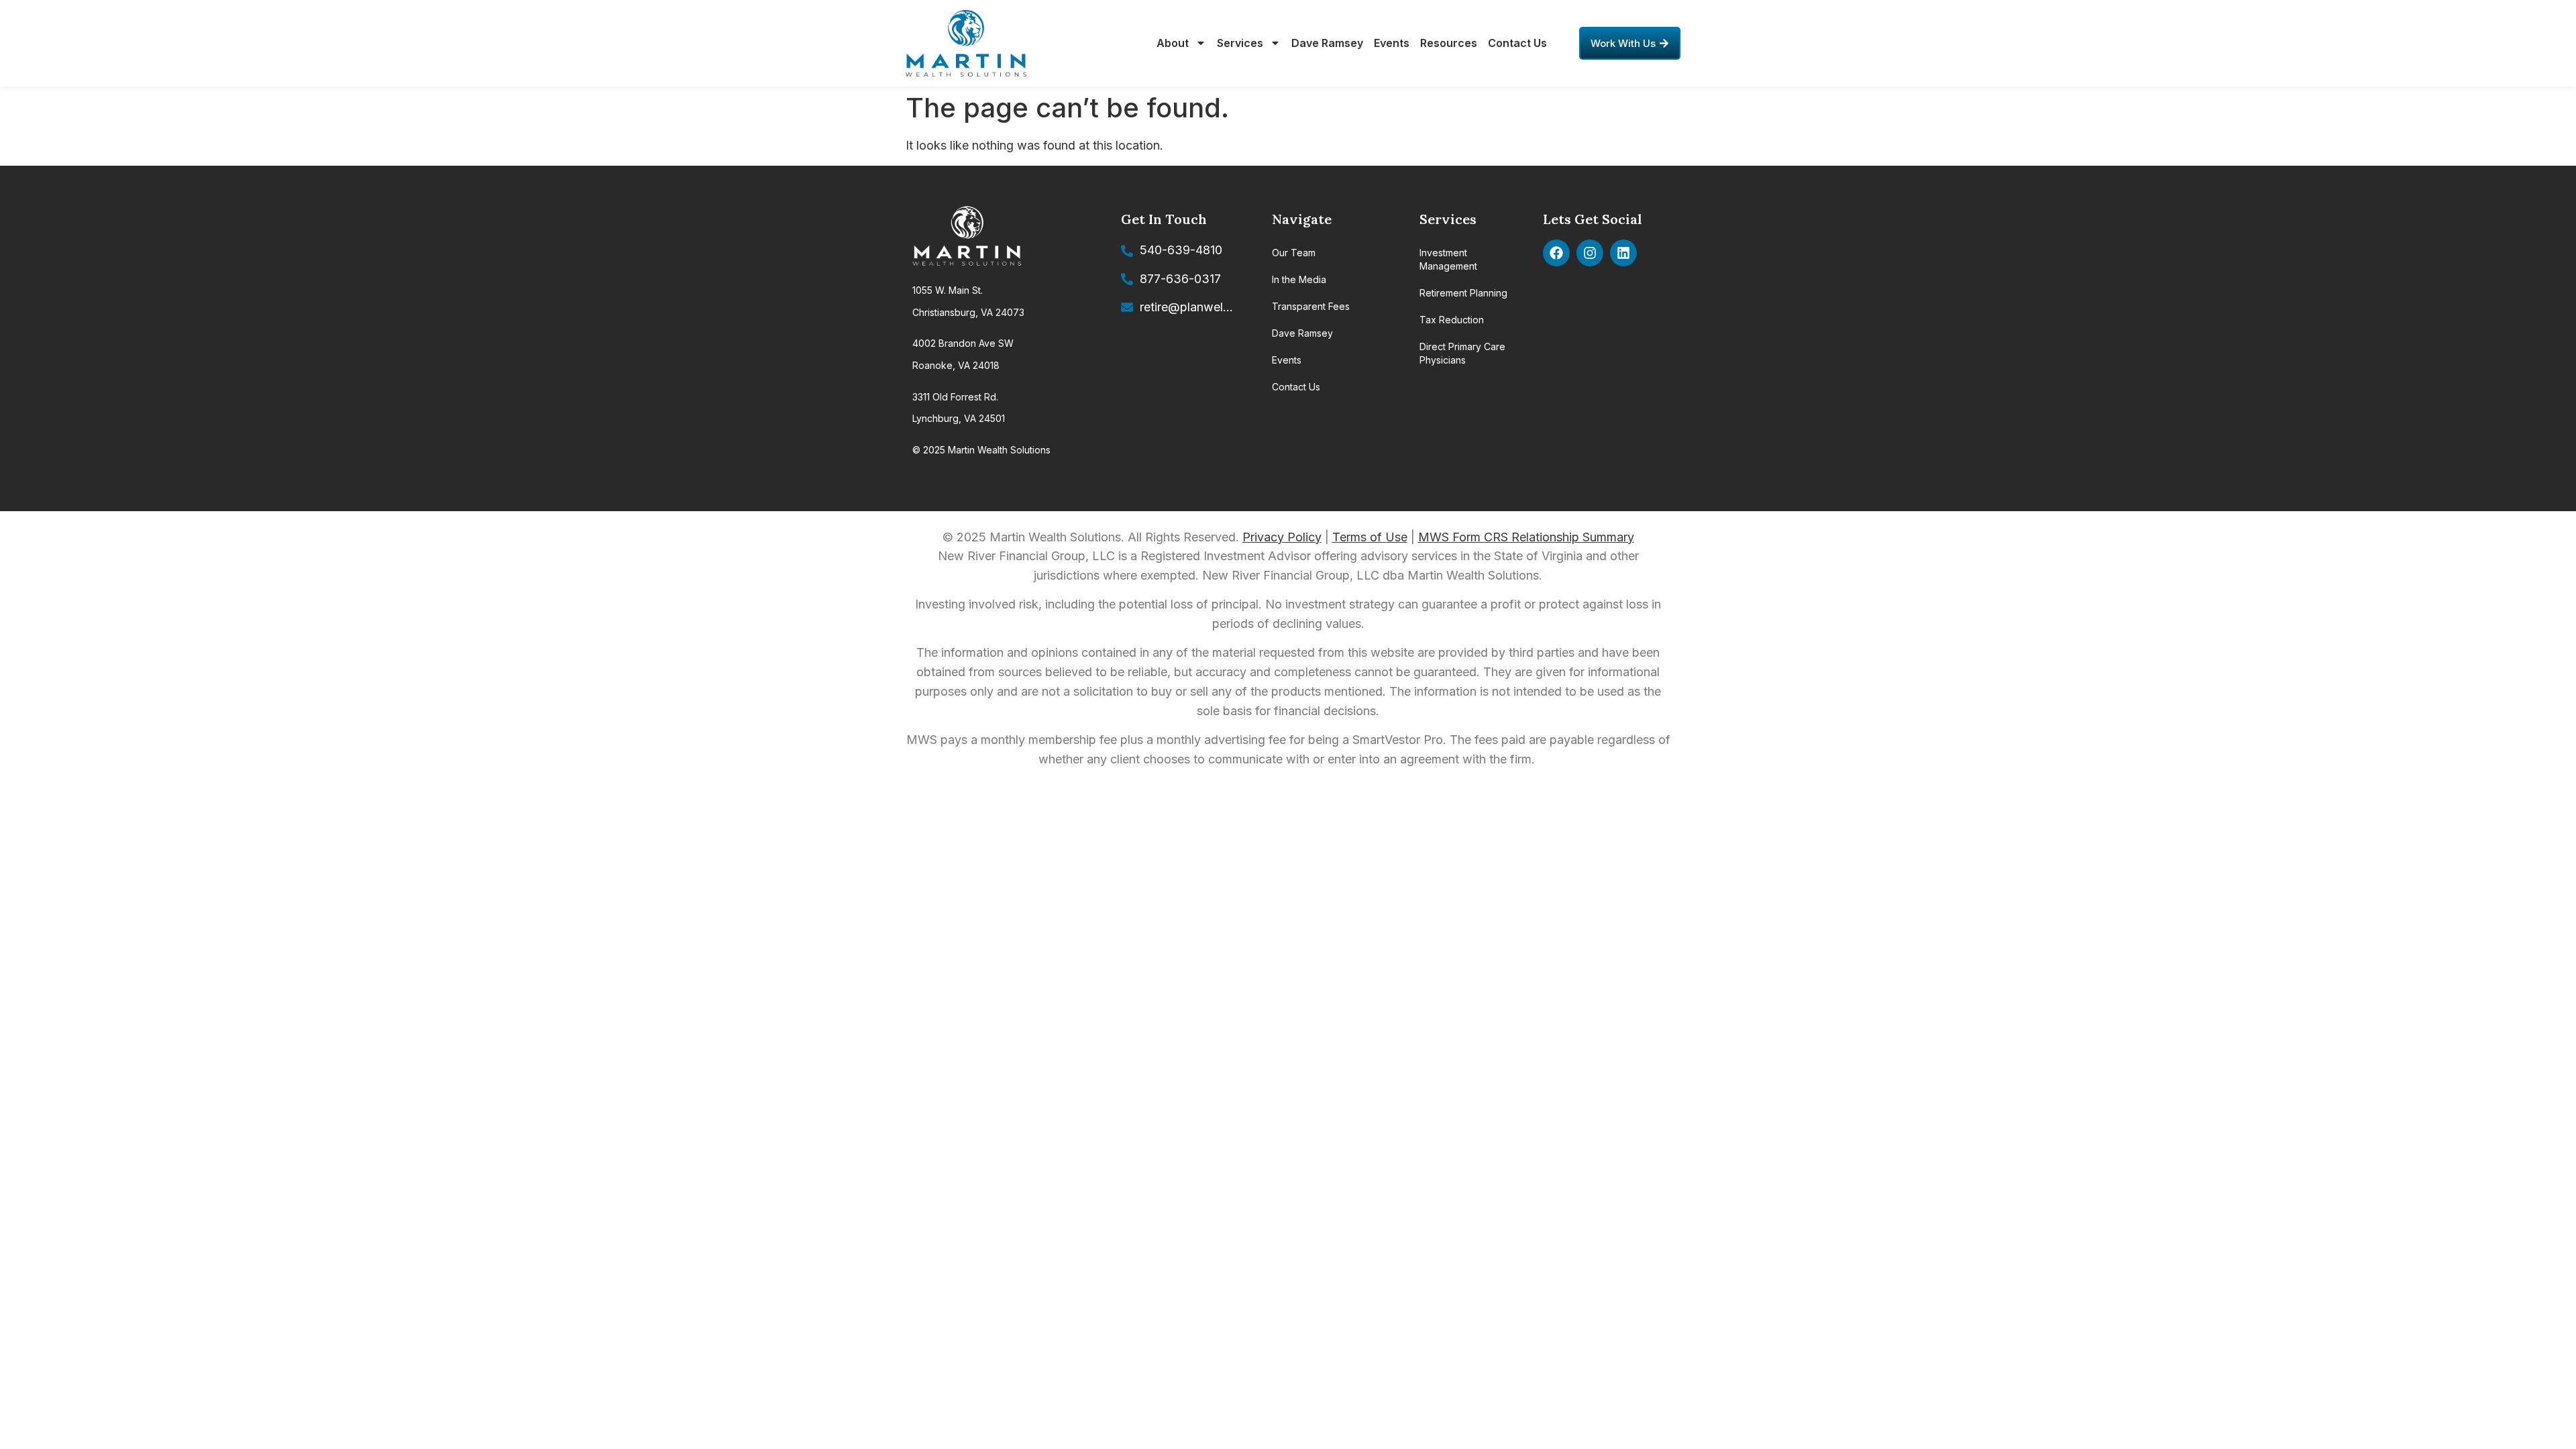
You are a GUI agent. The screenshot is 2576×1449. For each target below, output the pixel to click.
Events (1392, 43)
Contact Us (1517, 43)
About (1173, 43)
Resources (1449, 43)
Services (1240, 43)
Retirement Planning (1463, 293)
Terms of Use (1370, 537)
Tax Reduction (1452, 320)
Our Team (1294, 253)
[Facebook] (1556, 253)
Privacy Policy (1282, 537)
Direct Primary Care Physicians (1462, 353)
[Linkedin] (1623, 253)
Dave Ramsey (1327, 43)
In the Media (1299, 279)
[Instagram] (1590, 253)
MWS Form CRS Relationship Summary (1526, 537)
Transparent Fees (1311, 306)
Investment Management (1448, 259)
